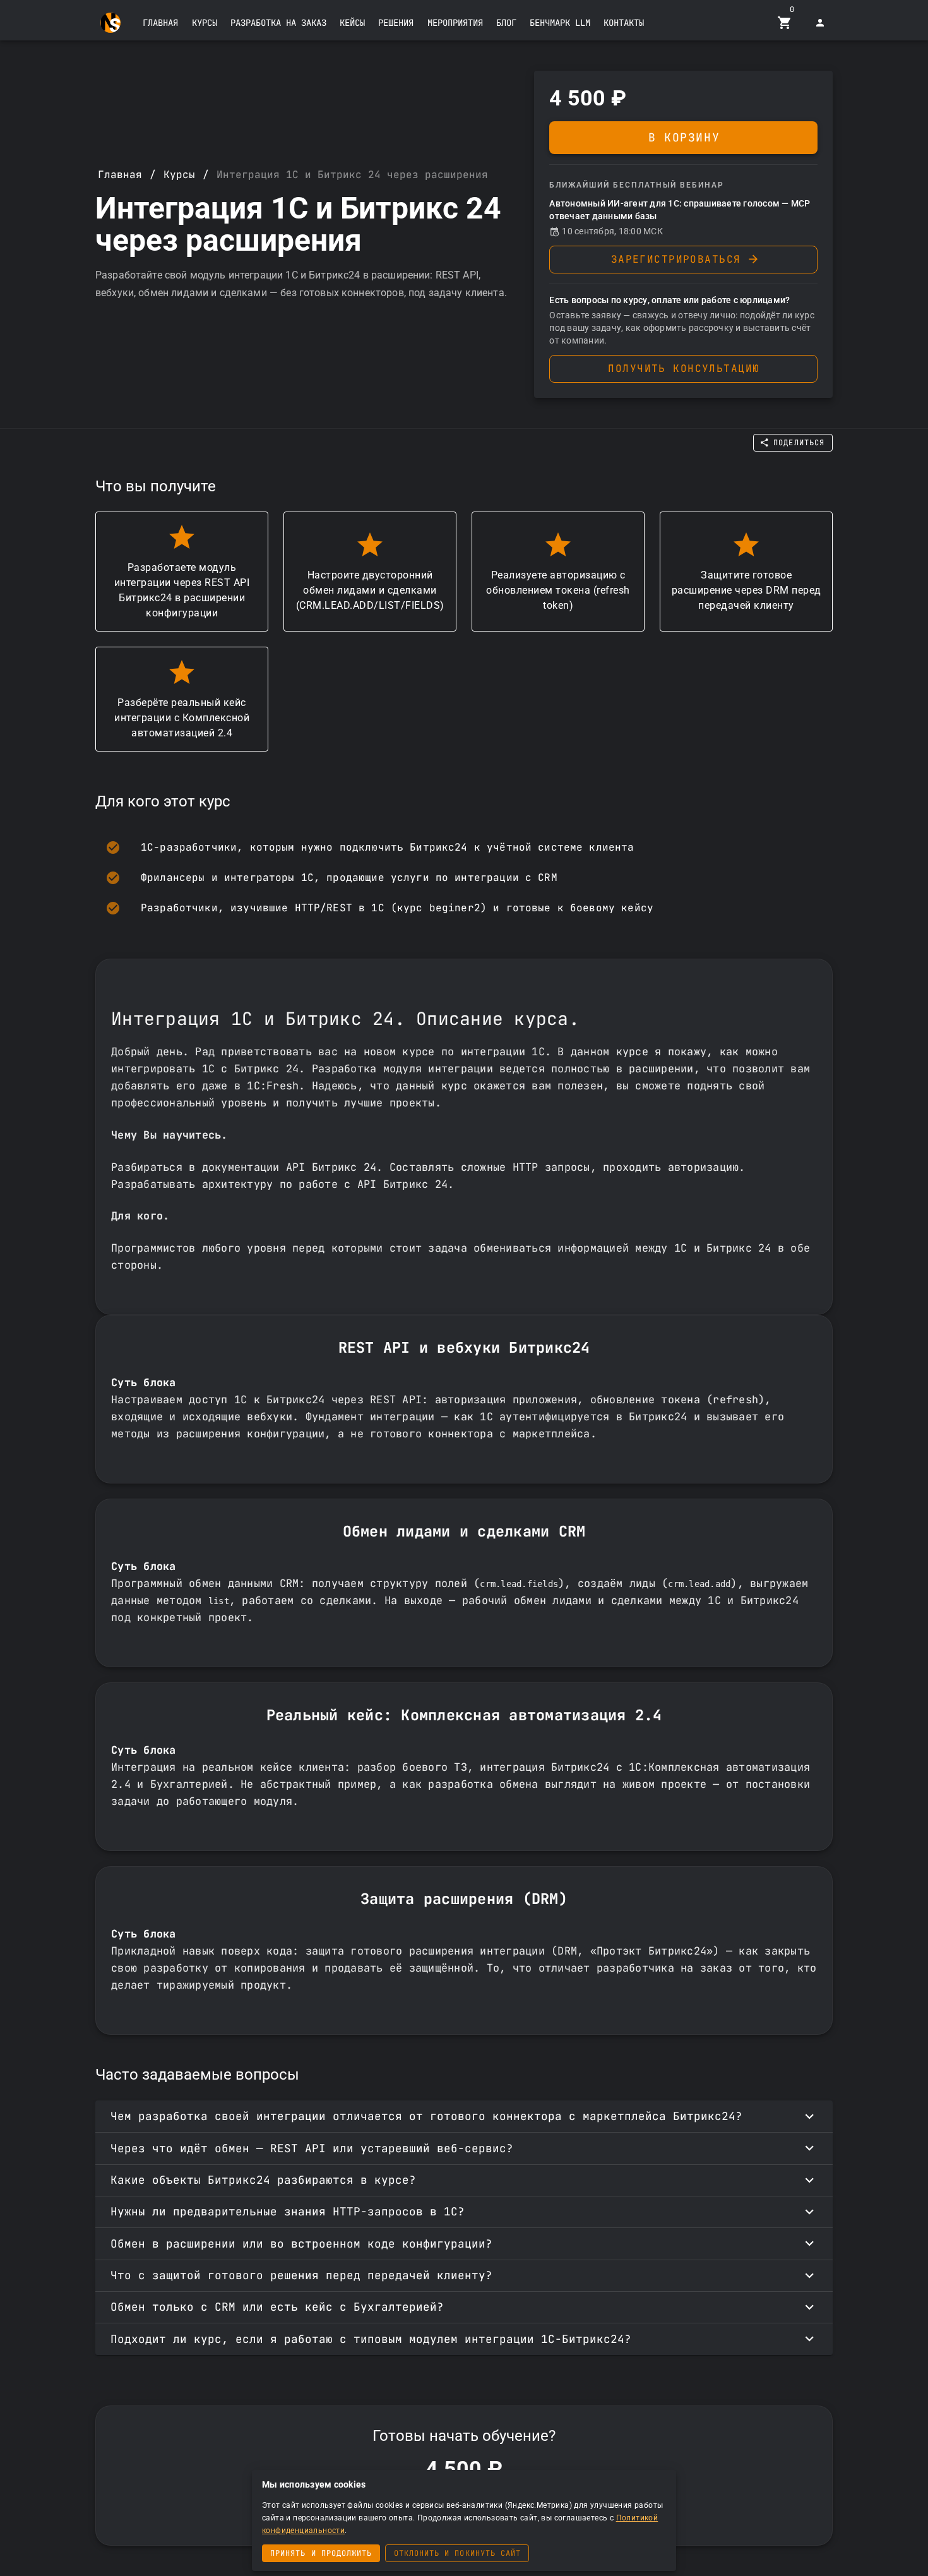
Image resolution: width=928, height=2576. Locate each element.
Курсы (179, 175)
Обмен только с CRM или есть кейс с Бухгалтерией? (277, 2307)
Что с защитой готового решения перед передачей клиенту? (301, 2275)
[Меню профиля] (820, 23)
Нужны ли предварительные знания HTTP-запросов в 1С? (288, 2211)
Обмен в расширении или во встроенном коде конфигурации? (301, 2244)
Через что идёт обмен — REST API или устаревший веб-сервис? (312, 2148)
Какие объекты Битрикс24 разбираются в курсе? (263, 2180)
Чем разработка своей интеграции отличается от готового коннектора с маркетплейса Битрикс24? (426, 2116)
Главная (120, 175)
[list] (464, 878)
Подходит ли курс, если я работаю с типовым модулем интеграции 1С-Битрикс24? (371, 2339)
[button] (160, 23)
